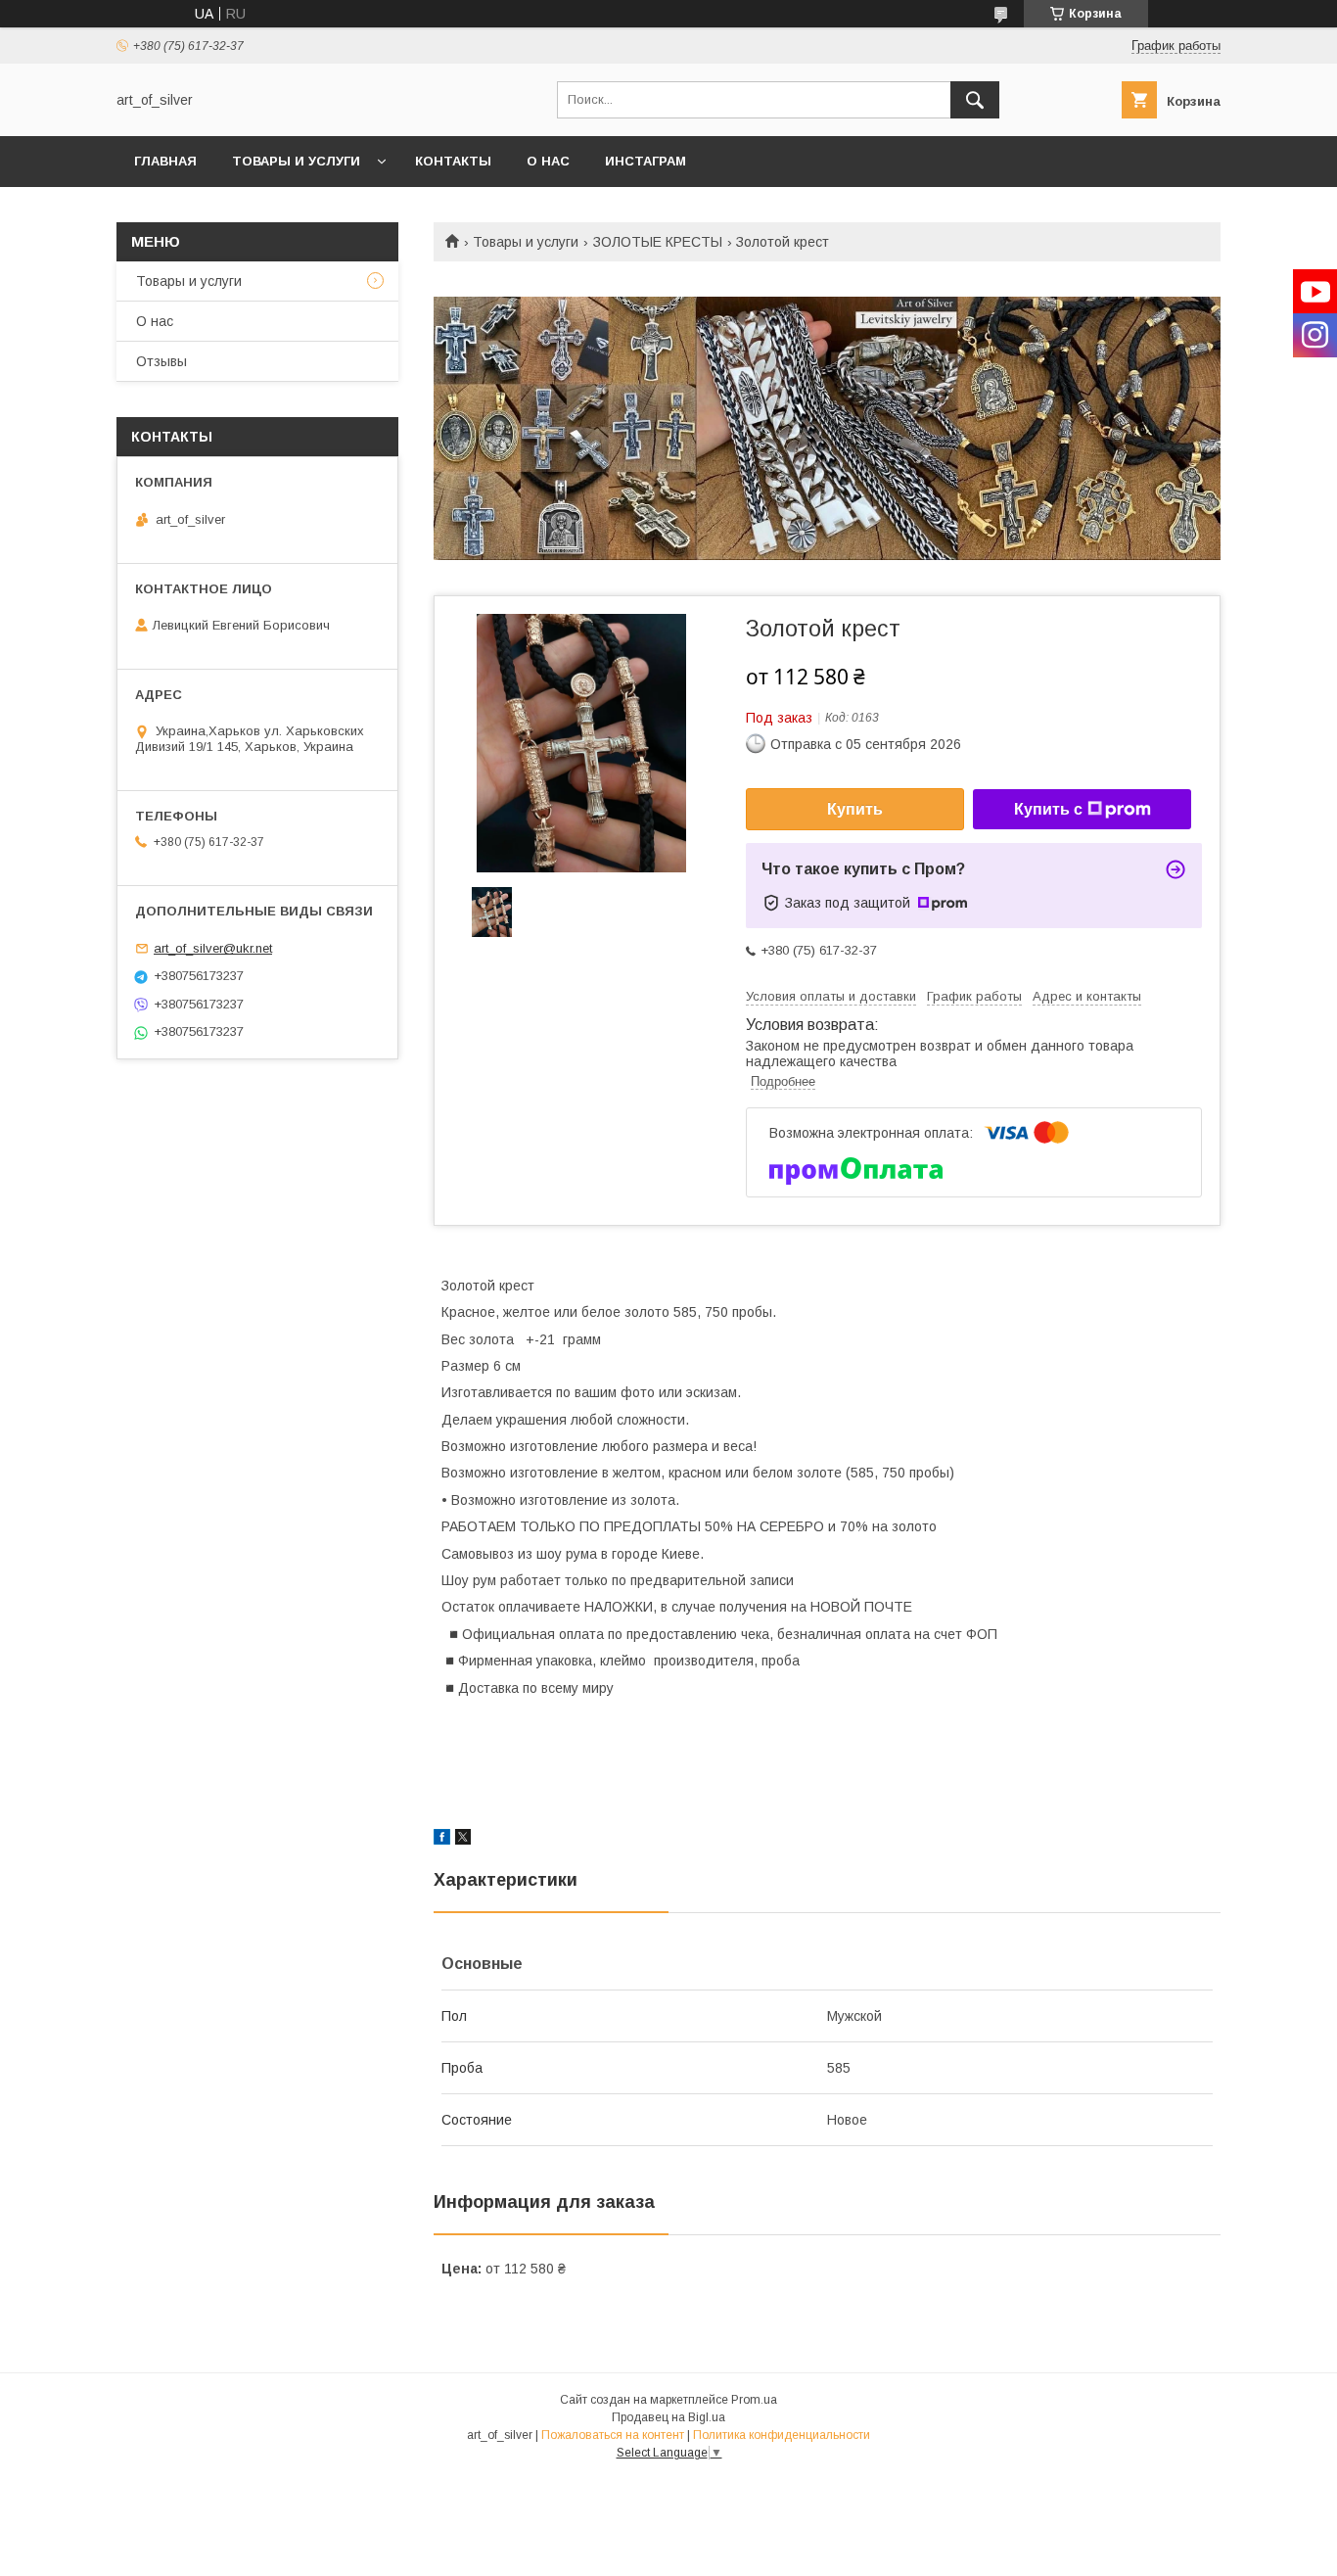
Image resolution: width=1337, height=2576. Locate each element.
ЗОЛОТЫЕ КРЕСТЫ (658, 242)
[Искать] (975, 100)
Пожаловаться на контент (613, 2435)
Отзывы (161, 361)
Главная (165, 161)
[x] (463, 1840)
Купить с (1048, 809)
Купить (855, 809)
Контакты (453, 161)
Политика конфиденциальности (782, 2435)
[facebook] (442, 1840)
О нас (548, 161)
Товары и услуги (296, 161)
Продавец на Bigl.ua (668, 2417)
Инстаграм (645, 161)
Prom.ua (754, 2400)
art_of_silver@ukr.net (213, 948)
